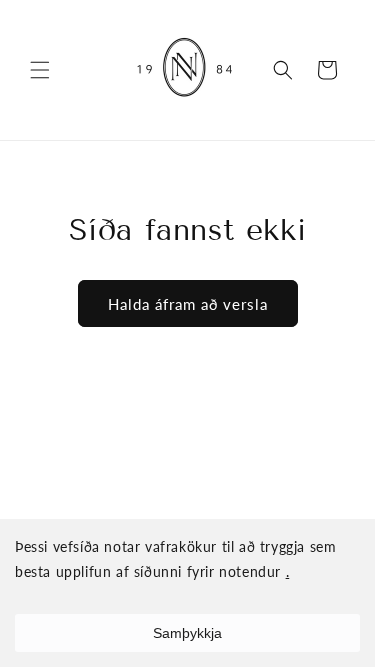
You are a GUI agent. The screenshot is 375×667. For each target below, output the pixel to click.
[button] (40, 70)
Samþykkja (187, 633)
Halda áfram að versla (188, 304)
